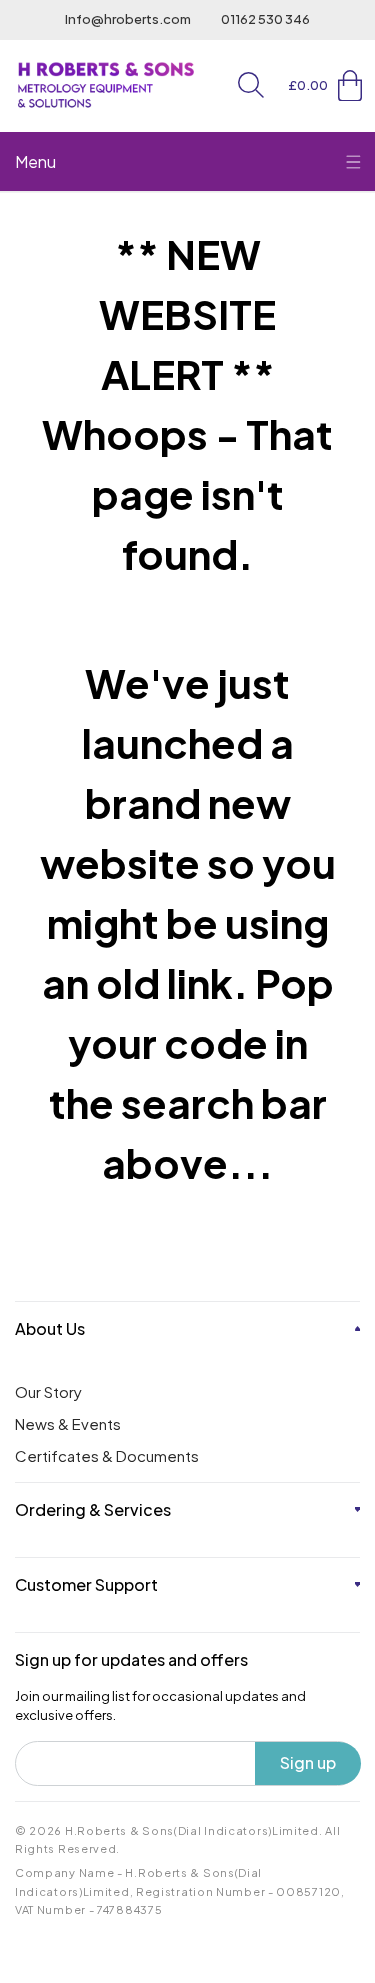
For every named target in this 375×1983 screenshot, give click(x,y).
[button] (251, 85)
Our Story (48, 1391)
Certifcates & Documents (107, 1455)
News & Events (68, 1423)
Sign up (308, 1762)
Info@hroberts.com (128, 19)
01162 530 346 (265, 19)
